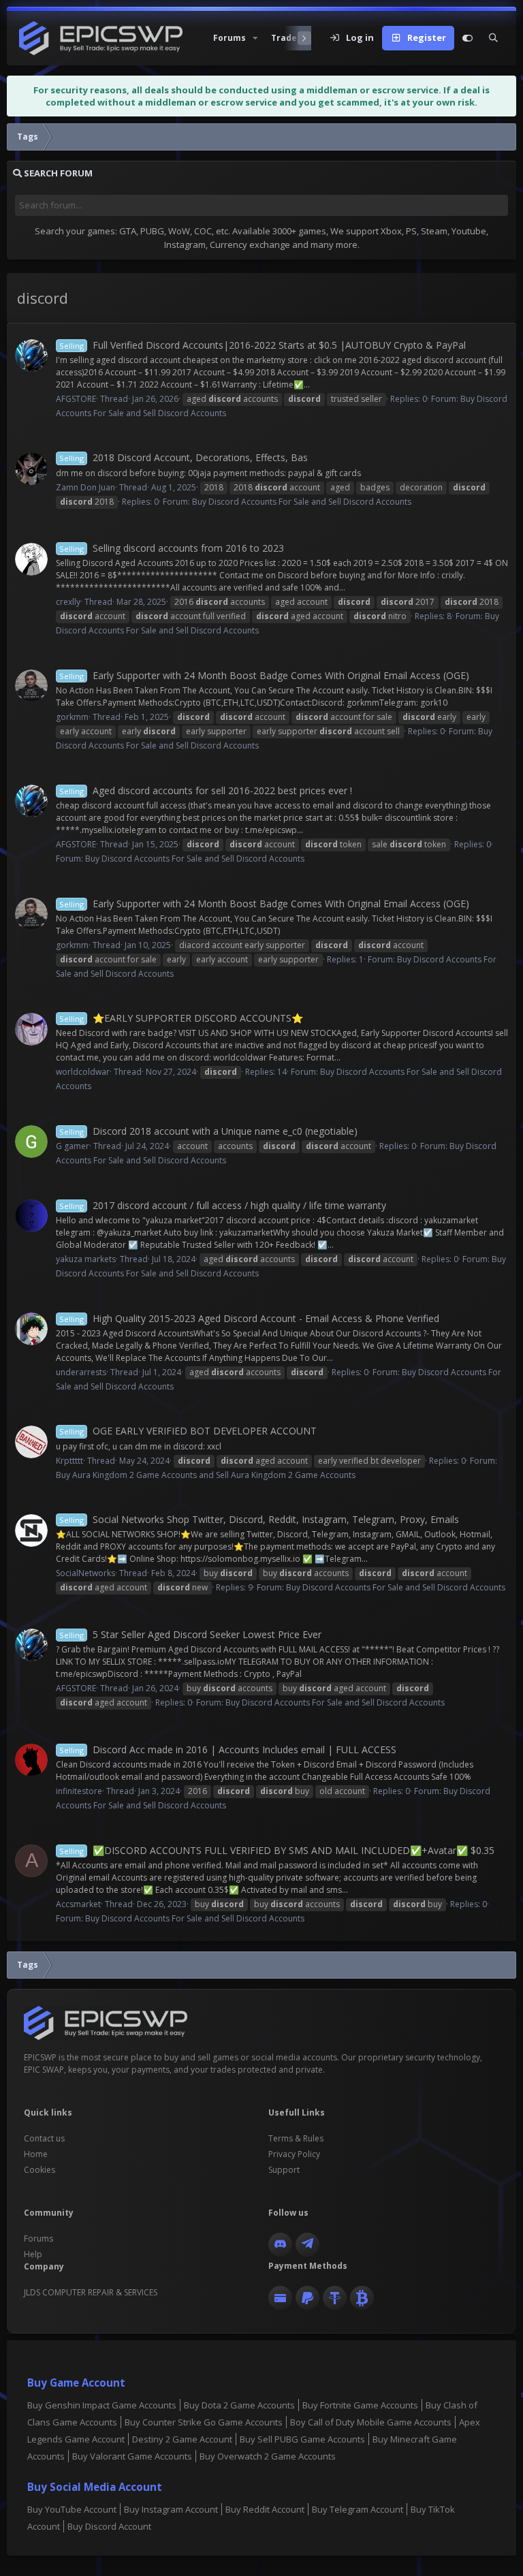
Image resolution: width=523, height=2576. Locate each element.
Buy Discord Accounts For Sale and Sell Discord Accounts (302, 502)
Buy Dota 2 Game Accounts (239, 2405)
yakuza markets (86, 1259)
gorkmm (72, 717)
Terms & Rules (296, 2138)
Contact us (44, 2138)
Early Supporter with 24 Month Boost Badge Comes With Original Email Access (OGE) (264, 675)
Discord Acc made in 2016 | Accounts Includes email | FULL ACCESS (228, 1749)
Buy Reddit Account (265, 2509)
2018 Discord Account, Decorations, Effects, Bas (184, 457)
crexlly (68, 602)
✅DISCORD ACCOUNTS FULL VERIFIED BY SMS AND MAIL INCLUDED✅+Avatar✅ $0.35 (277, 1850)
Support (284, 2170)
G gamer (73, 1146)
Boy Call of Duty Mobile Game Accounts (371, 2422)
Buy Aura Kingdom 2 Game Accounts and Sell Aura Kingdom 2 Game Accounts (206, 1475)
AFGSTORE (76, 399)
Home (36, 2154)
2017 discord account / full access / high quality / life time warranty (223, 1205)
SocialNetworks (85, 1573)
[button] (234, 38)
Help (33, 2254)
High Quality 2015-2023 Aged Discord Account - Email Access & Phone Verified (249, 1318)
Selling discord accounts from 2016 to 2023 (172, 548)
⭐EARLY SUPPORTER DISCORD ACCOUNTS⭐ (181, 1018)
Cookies (39, 2170)
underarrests (81, 1372)
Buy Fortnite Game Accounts (360, 2405)
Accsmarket (78, 1904)
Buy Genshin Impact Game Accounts (102, 2405)
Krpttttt (69, 1461)
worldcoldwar (83, 1072)
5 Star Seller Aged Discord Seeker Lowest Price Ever (190, 1634)
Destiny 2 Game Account (182, 2439)
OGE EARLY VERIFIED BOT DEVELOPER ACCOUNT (188, 1431)
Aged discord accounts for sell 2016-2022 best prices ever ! (206, 790)
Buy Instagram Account (171, 2509)
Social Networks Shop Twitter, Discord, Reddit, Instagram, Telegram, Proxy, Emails (259, 1519)
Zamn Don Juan (85, 487)
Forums (38, 2239)
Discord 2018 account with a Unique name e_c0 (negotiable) (208, 1131)
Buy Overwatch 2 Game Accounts (268, 2456)
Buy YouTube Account (72, 2509)
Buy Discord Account (109, 2526)
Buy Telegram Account (358, 2509)
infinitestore (79, 1791)
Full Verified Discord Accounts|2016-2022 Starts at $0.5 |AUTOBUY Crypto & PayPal (263, 345)
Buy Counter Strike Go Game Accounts (204, 2422)
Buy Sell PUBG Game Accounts (302, 2439)
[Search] (493, 38)
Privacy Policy (294, 2154)
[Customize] (467, 38)
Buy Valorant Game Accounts (132, 2456)
